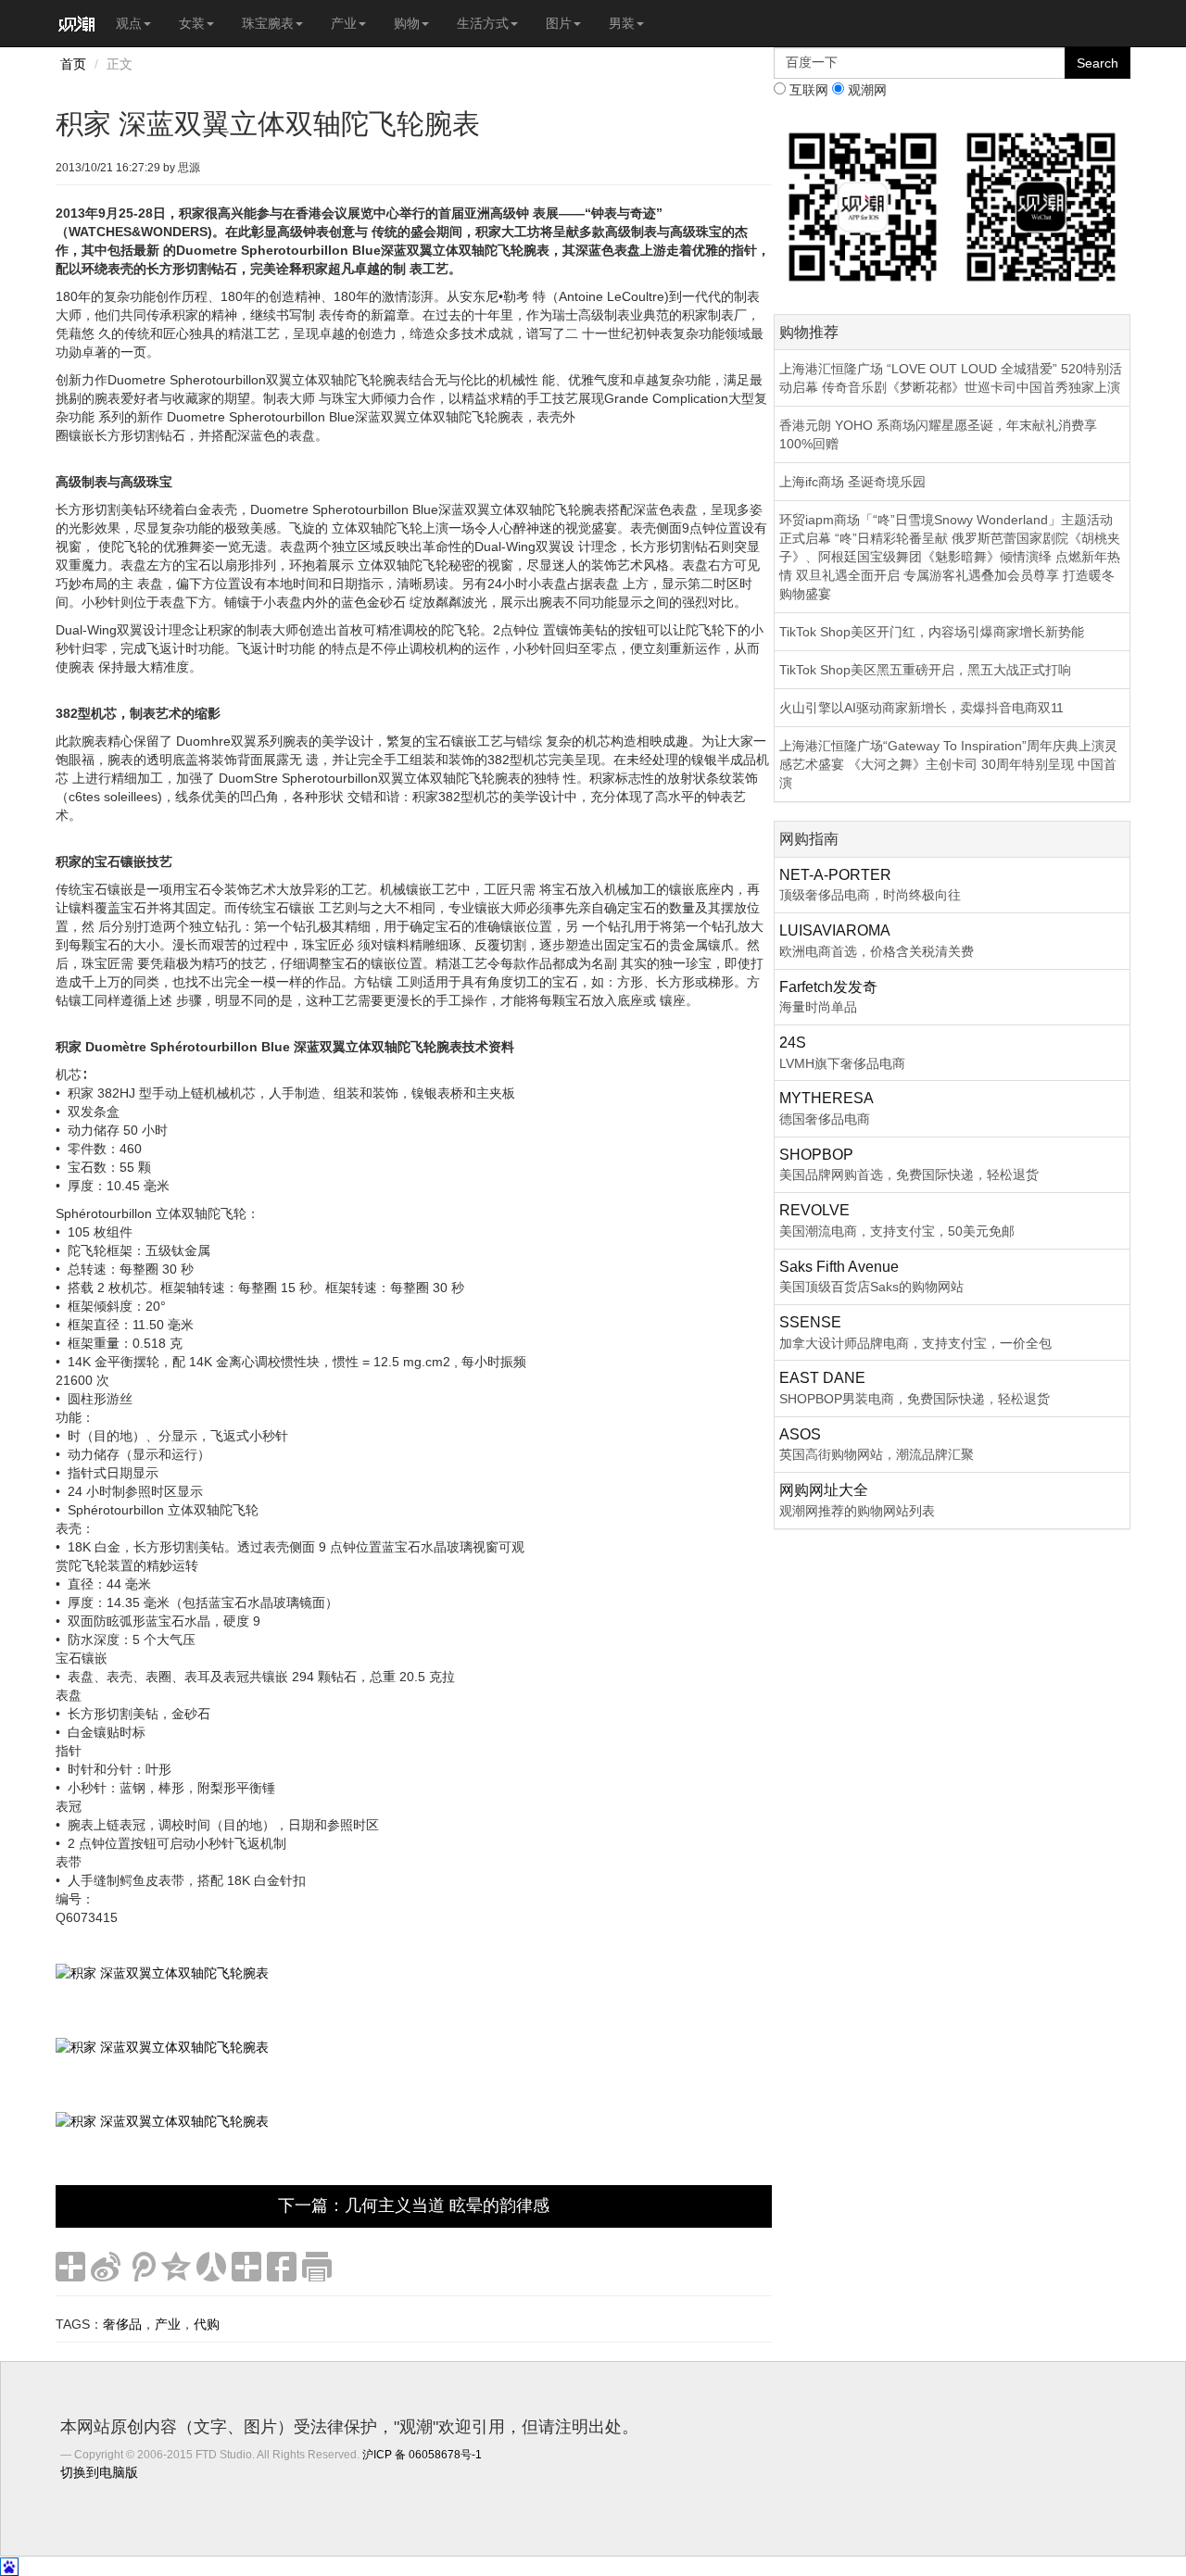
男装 (622, 23)
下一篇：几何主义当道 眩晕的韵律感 (414, 2205)
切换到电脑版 (99, 2472)
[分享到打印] (317, 2267)
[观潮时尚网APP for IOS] (863, 206)
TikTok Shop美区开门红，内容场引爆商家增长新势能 (932, 632)
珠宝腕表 (268, 23)
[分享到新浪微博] (106, 2267)
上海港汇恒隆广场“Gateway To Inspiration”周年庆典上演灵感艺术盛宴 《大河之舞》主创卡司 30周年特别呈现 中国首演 (948, 764)
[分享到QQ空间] (176, 2267)
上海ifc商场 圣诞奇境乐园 (852, 482)
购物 (407, 23)
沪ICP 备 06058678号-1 (422, 2455)
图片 (559, 23)
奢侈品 (122, 2324)
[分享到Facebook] (282, 2267)
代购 (207, 2324)
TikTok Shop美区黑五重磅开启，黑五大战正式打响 (925, 670)
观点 (129, 23)
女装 (192, 23)
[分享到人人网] (211, 2267)
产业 (344, 23)
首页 (73, 64)
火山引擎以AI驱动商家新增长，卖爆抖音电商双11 (921, 708)
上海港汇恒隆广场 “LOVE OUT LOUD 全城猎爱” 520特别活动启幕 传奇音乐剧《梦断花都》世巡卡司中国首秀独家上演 (951, 378)
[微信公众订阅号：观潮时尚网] (1041, 206)
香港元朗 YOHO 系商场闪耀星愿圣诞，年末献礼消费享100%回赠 (938, 434)
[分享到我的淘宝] (246, 2267)
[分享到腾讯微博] (141, 2267)
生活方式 (483, 23)
